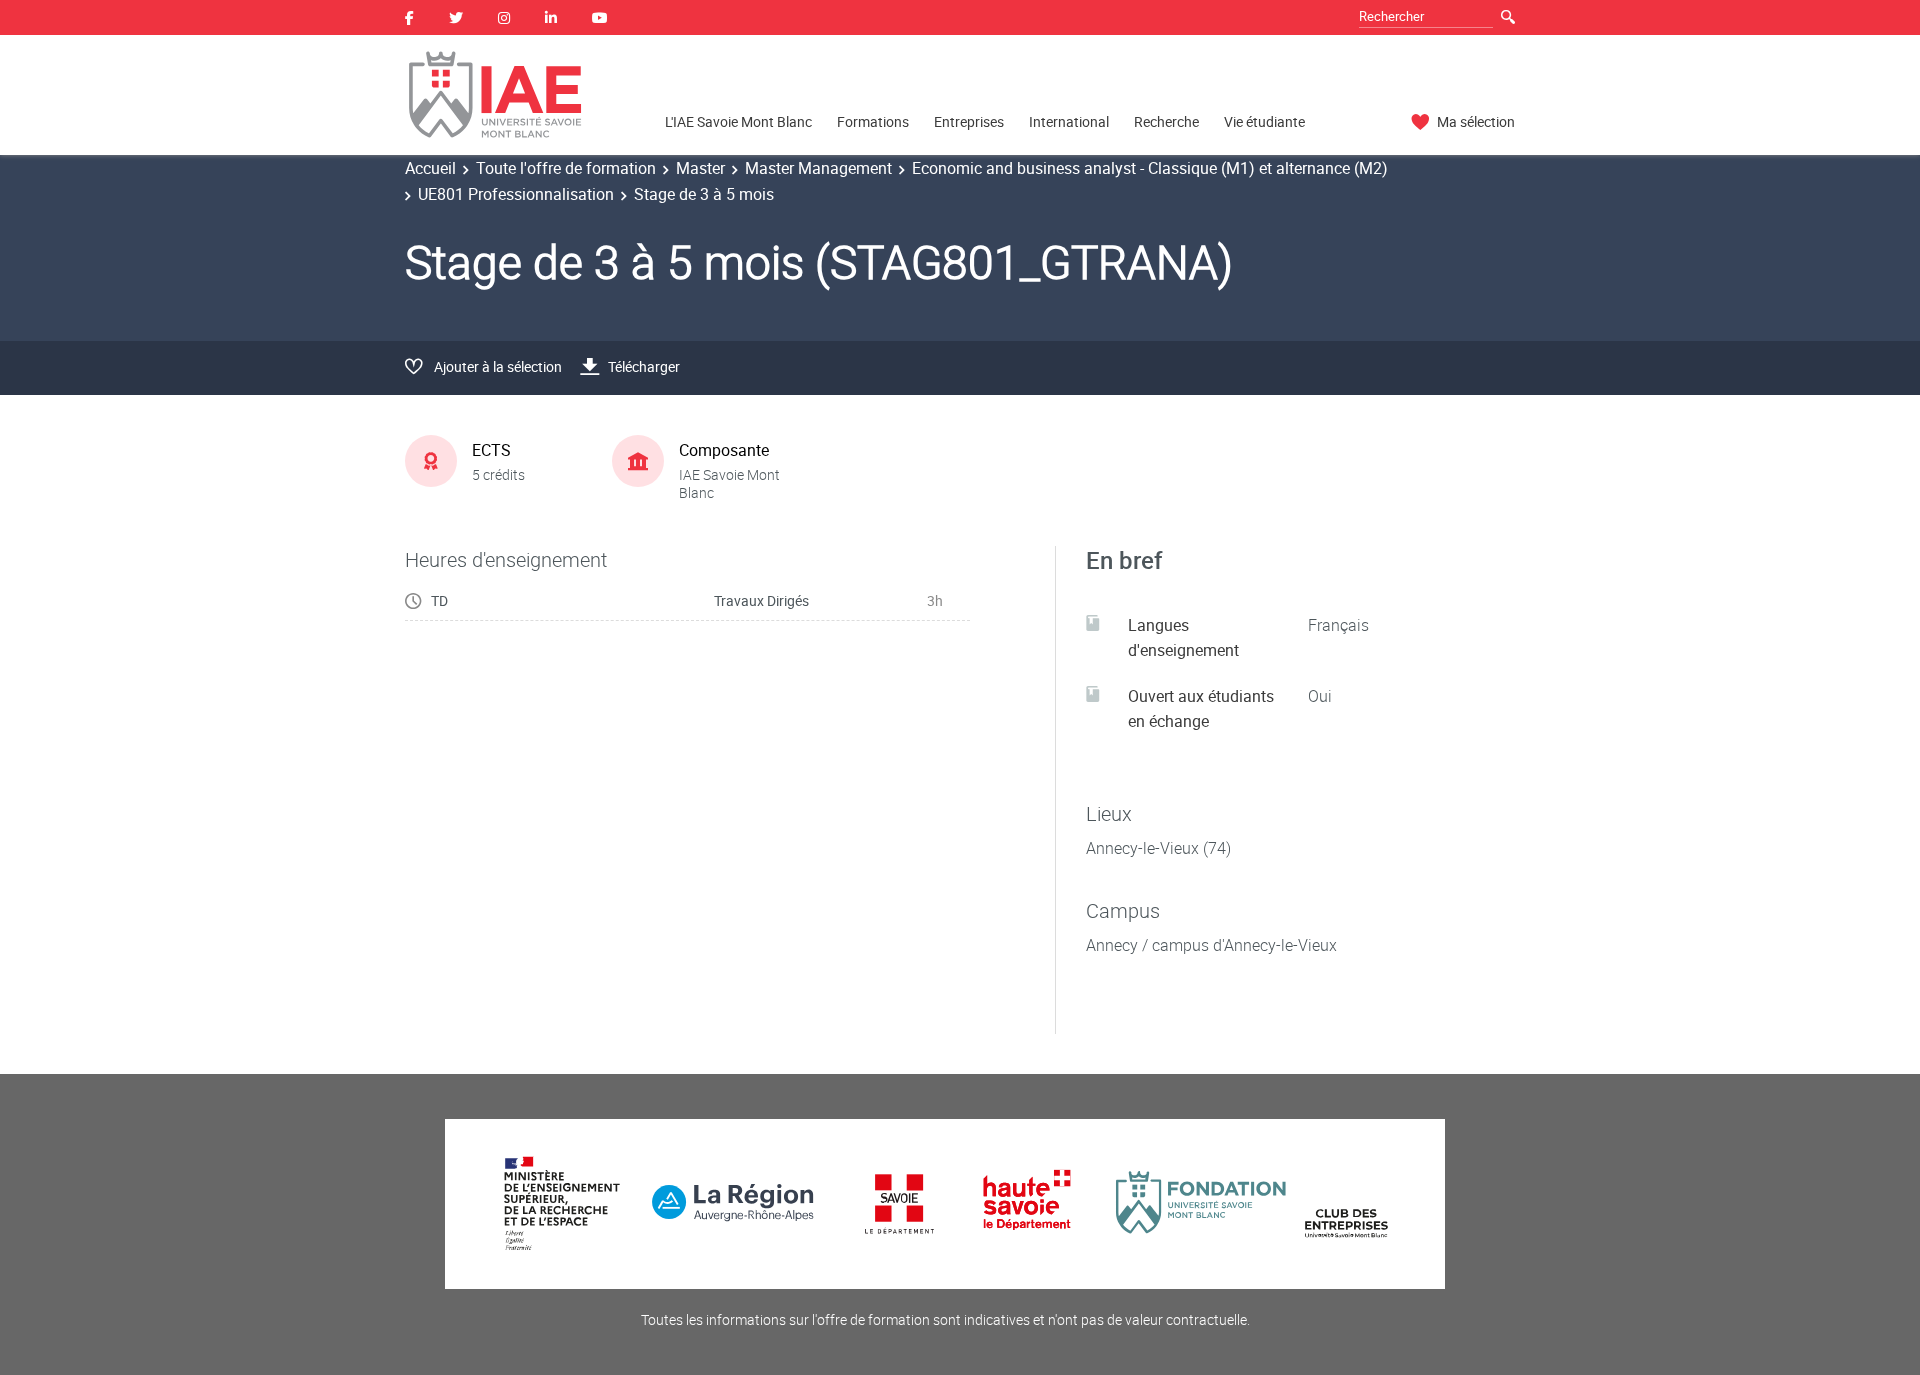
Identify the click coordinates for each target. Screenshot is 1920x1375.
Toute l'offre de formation (566, 168)
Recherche (1166, 121)
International (1069, 121)
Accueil (430, 168)
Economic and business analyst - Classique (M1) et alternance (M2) (1150, 168)
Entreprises (969, 121)
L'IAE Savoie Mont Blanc (738, 121)
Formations (873, 121)
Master (700, 168)
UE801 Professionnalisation (516, 194)
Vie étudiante (1264, 121)
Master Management (818, 168)
